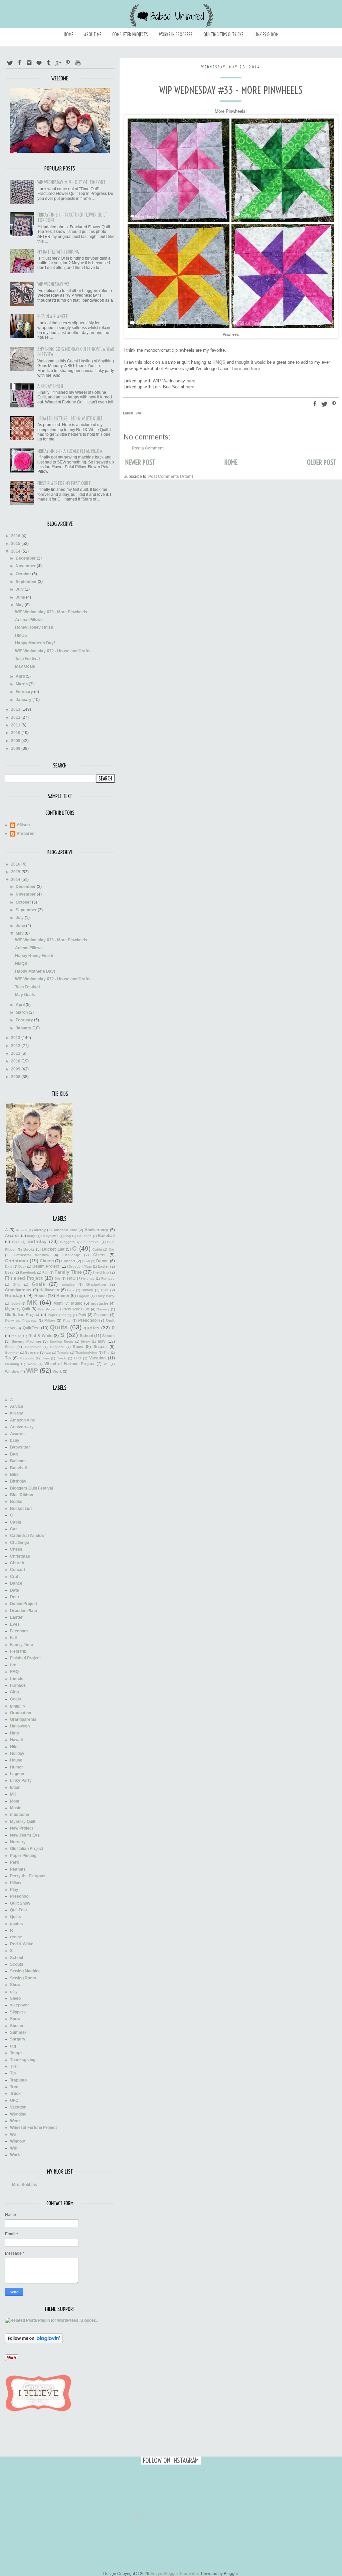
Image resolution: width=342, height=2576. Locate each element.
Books (29, 1249)
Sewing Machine (27, 1341)
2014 (16, 551)
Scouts (108, 1336)
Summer (12, 1353)
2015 (16, 544)
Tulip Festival (27, 659)
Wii (106, 1364)
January (24, 700)
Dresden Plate (80, 1266)
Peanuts (101, 1315)
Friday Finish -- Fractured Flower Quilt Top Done (72, 218)
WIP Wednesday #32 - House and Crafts (53, 651)
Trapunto (27, 1358)
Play (67, 1321)
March (22, 684)
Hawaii (87, 1290)
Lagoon (83, 1296)
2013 (16, 709)
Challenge (71, 1255)
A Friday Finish (50, 386)
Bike (16, 1242)
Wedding (12, 1364)
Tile (107, 1353)
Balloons (84, 1236)
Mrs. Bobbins (25, 2185)
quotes (92, 1328)
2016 (16, 536)
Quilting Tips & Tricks (223, 35)
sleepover (33, 1347)
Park (82, 1315)
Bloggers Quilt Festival (80, 1242)
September (27, 582)
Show (85, 1342)
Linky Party (105, 1296)
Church (47, 1261)
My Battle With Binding (58, 252)
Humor (63, 1296)
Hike (105, 1290)
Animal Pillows (29, 620)
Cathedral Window (31, 1255)
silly (102, 1341)
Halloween (49, 1290)
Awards (12, 1236)
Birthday (37, 1241)
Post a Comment (148, 448)
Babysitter (50, 1236)
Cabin (97, 1249)
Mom (58, 1303)
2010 (16, 733)
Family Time (68, 1272)
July (20, 589)
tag (48, 1353)
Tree (46, 1358)
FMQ (71, 1278)
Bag (68, 1236)
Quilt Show (20, 1903)
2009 (16, 741)
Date (9, 1266)
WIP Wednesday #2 (53, 284)
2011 (16, 725)
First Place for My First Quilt (64, 484)
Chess (99, 1255)
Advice (22, 1230)
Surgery (32, 1352)
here (237, 369)
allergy (40, 1230)
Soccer (100, 1347)
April (21, 676)
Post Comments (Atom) (171, 476)
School (86, 1336)
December (26, 558)
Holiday (14, 1295)
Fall (45, 1272)
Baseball (106, 1236)
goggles (68, 1284)
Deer (22, 1266)
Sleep (10, 1347)
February (25, 692)
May (20, 605)
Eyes (9, 1272)
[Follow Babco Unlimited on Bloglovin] (34, 2342)
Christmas (17, 1261)
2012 (16, 717)
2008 (16, 748)
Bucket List (53, 1249)
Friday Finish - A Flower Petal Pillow (70, 451)
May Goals (25, 666)
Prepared (26, 834)
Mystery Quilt (18, 1309)
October (24, 574)
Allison (23, 825)
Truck (62, 1358)
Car (112, 1249)
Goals (38, 1284)
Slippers (57, 1347)
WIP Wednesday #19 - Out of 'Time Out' (72, 183)
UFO (78, 1358)
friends (89, 1278)
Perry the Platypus (21, 1321)
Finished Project (24, 1278)
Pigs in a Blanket (53, 317)
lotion (15, 1304)
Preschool (88, 1320)
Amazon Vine (65, 1230)
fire (57, 1278)
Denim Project (46, 1266)
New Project (47, 1309)
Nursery (103, 1309)
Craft (86, 1261)
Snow (78, 1347)
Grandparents (18, 1290)
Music (77, 1303)
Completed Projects (130, 35)
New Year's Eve (77, 1309)
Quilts (59, 1327)
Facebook (28, 1272)
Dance (102, 1261)
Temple (63, 1353)
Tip (8, 1358)
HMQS (219, 362)
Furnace (108, 1278)
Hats (71, 1290)
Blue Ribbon (22, 1495)
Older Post (322, 462)
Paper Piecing (60, 1315)
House (41, 1296)
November (26, 566)
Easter (103, 1266)
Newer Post (140, 462)
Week (32, 1364)
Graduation (96, 1284)
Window (12, 1371)
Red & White (40, 1336)
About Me (93, 35)
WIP (139, 413)
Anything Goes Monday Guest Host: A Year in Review (76, 352)
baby (31, 1236)
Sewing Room (61, 1342)
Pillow (50, 1320)
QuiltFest (31, 1328)
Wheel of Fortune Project (69, 1364)
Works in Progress (176, 35)
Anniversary (96, 1230)
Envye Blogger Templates (175, 2574)
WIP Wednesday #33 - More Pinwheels (51, 612)
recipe (17, 1336)
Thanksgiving (86, 1353)
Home (68, 35)
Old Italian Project (22, 1315)
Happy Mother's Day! (35, 643)
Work (57, 1371)
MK (32, 1303)
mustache (100, 1303)
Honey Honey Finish (34, 627)
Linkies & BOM (267, 35)
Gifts (17, 1284)
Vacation (97, 1358)
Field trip (101, 1272)
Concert (68, 1261)
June (21, 597)
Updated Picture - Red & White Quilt (70, 419)
